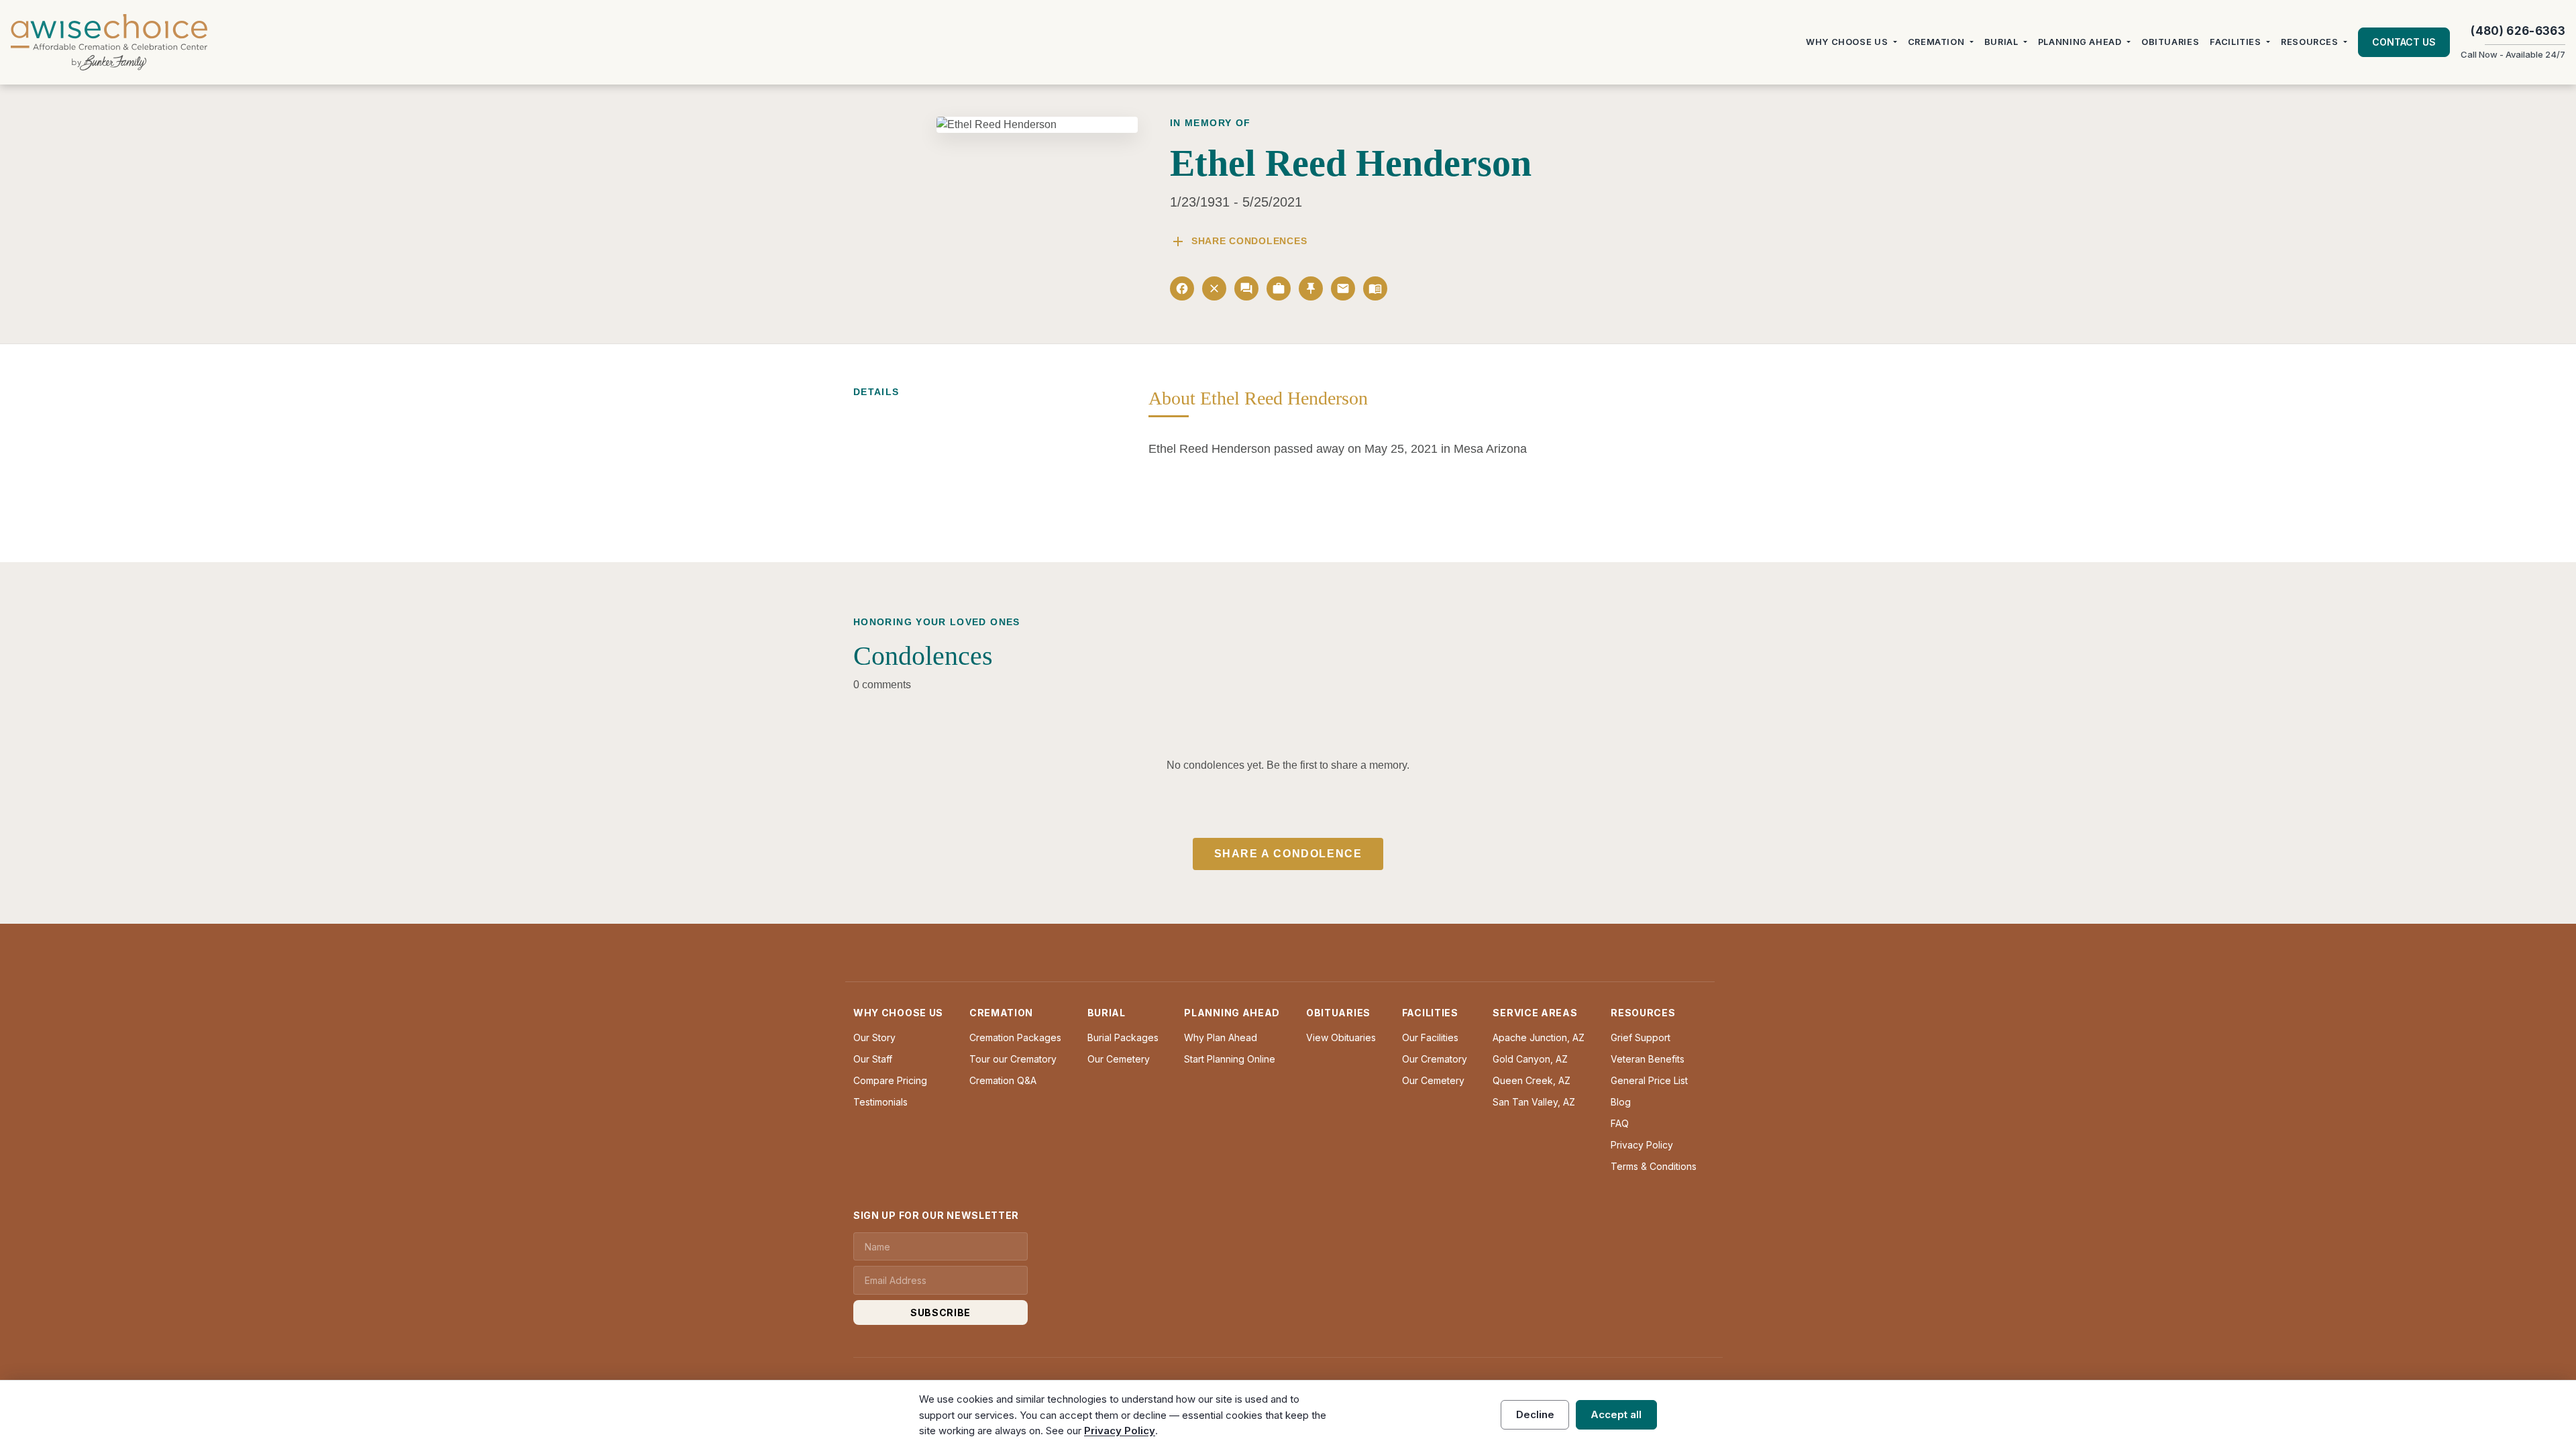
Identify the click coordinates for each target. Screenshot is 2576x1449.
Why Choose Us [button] (1847, 42)
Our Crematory (1435, 1059)
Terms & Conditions (1654, 1166)
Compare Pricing (890, 1080)
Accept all (1616, 1414)
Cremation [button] (1936, 42)
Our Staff (873, 1059)
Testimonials (880, 1102)
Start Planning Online (1230, 1059)
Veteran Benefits (1648, 1059)
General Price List (1649, 1080)
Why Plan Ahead (1221, 1037)
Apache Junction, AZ (1539, 1037)
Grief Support (1641, 1037)
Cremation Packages (1015, 1037)
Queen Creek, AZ (1532, 1080)
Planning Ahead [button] (2080, 42)
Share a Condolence (1288, 854)
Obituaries (2170, 42)
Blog (1621, 1102)
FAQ (1620, 1123)
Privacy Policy (1642, 1145)
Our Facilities (1430, 1037)
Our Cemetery (1119, 1059)
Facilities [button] (2235, 42)
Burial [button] (2001, 42)
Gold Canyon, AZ (1530, 1059)
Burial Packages (1123, 1037)
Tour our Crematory (1013, 1059)
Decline (1535, 1414)
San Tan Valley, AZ (1534, 1102)
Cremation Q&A (1003, 1080)
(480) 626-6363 (2518, 31)
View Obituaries (1341, 1037)
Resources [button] (2310, 42)
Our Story (874, 1037)
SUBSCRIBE (941, 1312)
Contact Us (2404, 42)
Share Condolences (1238, 241)
